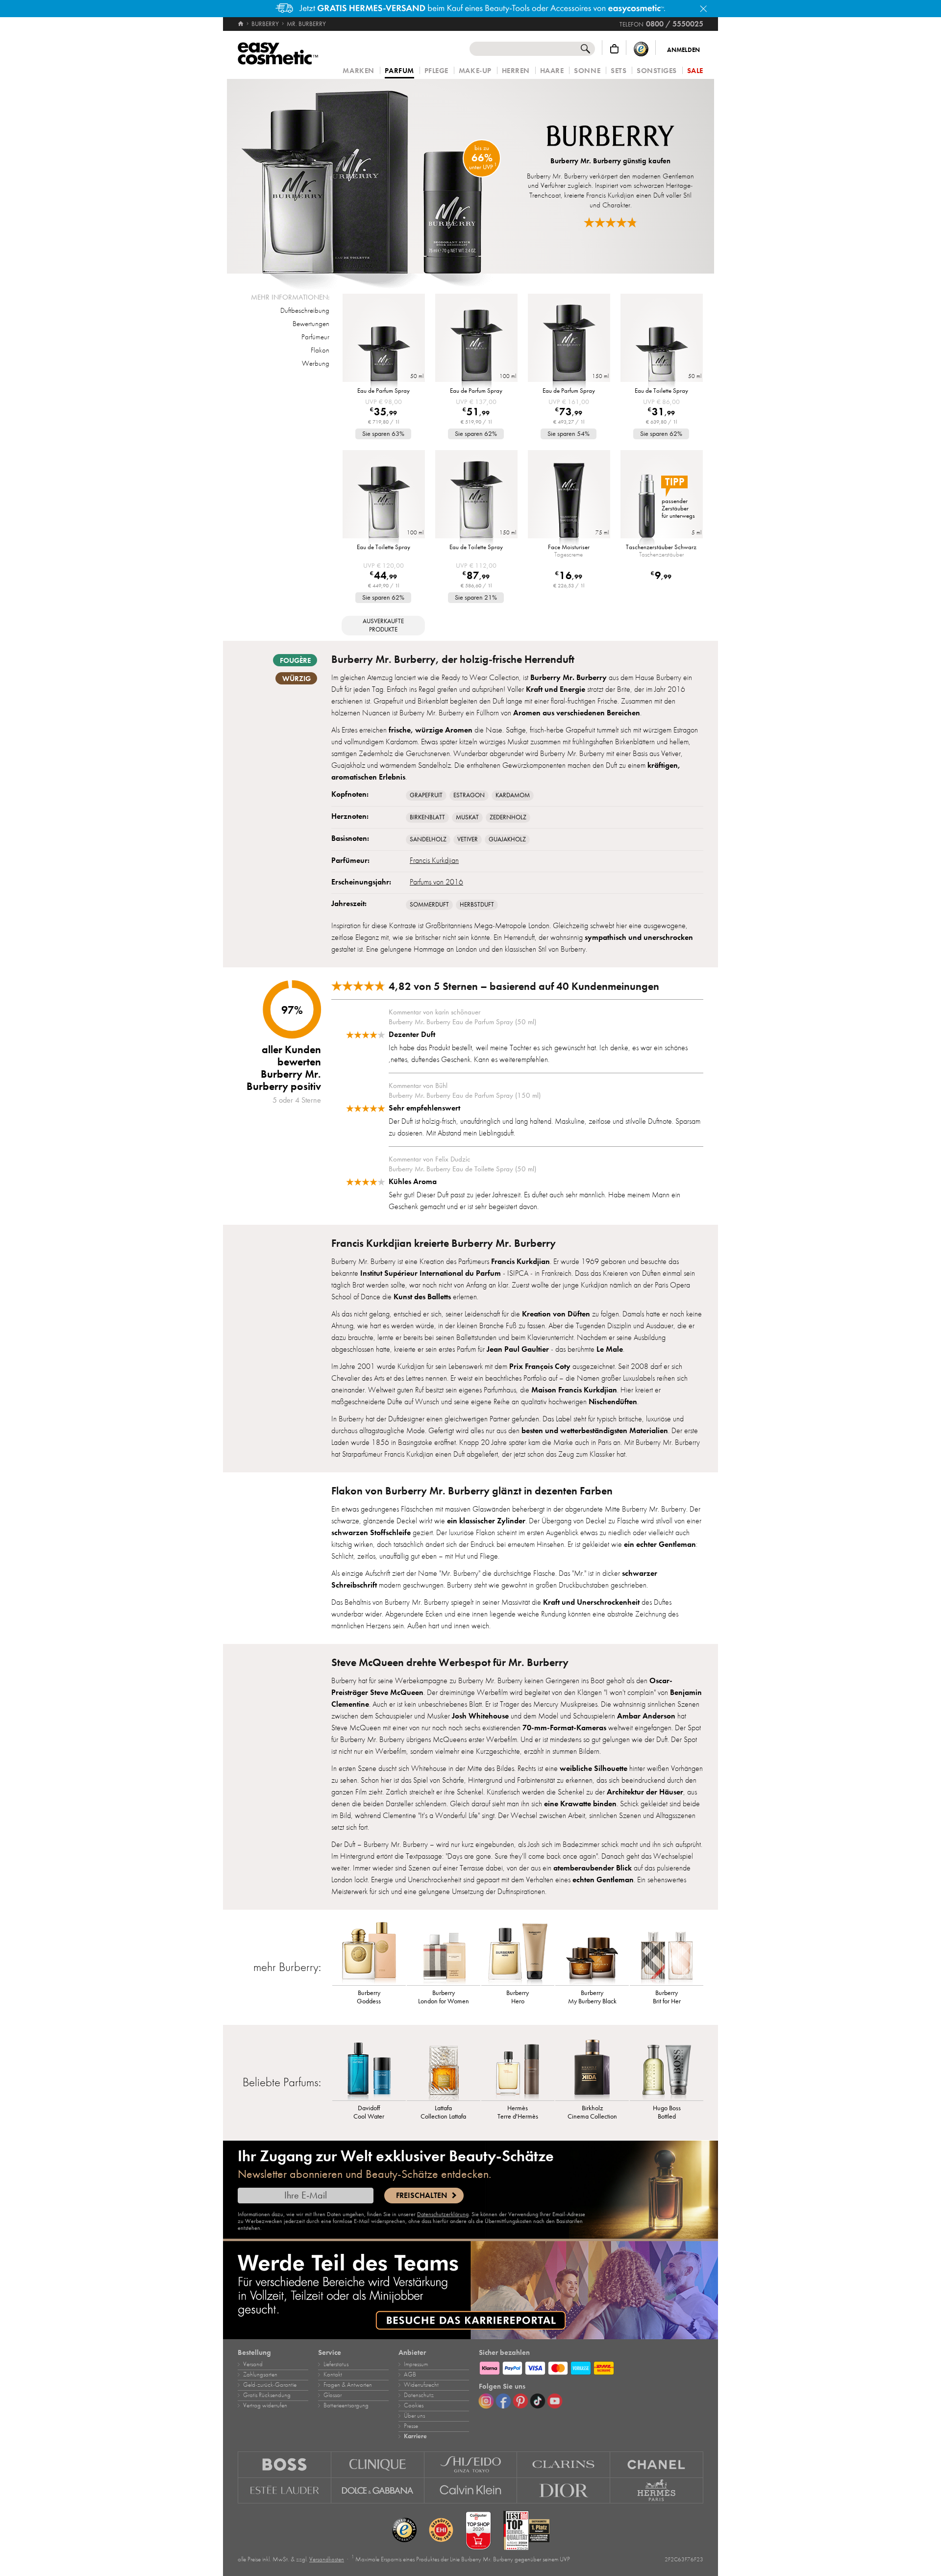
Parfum (399, 71)
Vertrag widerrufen (265, 2405)
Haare (552, 71)
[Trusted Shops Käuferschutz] (641, 49)
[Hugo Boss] (285, 2464)
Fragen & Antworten (348, 2385)
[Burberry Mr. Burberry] (372, 176)
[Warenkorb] (614, 49)
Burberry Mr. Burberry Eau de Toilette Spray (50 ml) (462, 1169)
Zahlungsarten (260, 2374)
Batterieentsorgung (346, 2405)
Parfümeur (315, 337)
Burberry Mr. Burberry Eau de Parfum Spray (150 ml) (465, 1095)
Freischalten (421, 2196)
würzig (297, 679)
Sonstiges (657, 71)
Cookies (414, 2405)
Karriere (415, 2436)
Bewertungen (311, 324)
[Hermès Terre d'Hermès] (518, 2069)
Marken (358, 71)
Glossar (333, 2395)
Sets (619, 71)
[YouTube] (555, 2401)
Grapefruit (426, 795)
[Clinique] (378, 2464)
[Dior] (564, 2491)
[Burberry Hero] (518, 1953)
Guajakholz (507, 839)
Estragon (469, 795)
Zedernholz (508, 817)
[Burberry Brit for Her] (667, 1953)
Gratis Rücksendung (267, 2395)
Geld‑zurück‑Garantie (270, 2385)
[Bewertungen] (611, 222)
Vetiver (468, 839)
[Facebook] (503, 2401)
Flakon (320, 350)
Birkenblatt (427, 817)
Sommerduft (429, 905)
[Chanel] (657, 2464)
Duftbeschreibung (305, 310)
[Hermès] (657, 2491)
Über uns (414, 2416)
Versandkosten (327, 2559)
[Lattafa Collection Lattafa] (444, 2069)
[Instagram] (486, 2401)
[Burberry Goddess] (369, 1953)
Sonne (587, 71)
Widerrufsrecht (421, 2385)
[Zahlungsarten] (591, 2367)
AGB (410, 2374)
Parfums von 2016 (436, 882)
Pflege (436, 71)
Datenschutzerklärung (443, 2214)
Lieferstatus (336, 2364)
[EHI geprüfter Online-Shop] (441, 2530)
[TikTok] (538, 2401)
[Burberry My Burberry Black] (592, 1953)
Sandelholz (428, 839)
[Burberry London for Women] (444, 1953)
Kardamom (513, 795)
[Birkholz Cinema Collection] (592, 2069)
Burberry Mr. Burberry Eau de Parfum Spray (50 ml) (462, 1022)
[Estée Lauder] (285, 2491)
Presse (411, 2426)
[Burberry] (610, 137)
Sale (695, 71)
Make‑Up (475, 71)
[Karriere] (470, 2290)
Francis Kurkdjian (434, 860)
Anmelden (683, 50)
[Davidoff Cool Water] (369, 2069)
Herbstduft (477, 905)
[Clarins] (564, 2464)
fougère (295, 660)
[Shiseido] (471, 2464)
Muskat (467, 817)
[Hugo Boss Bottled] (667, 2069)
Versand (253, 2364)
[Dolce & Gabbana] (378, 2491)
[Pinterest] (520, 2401)
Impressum (416, 2364)
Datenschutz (419, 2395)
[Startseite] (241, 24)
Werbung (316, 363)
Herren (516, 71)
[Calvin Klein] (471, 2491)
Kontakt (333, 2374)
